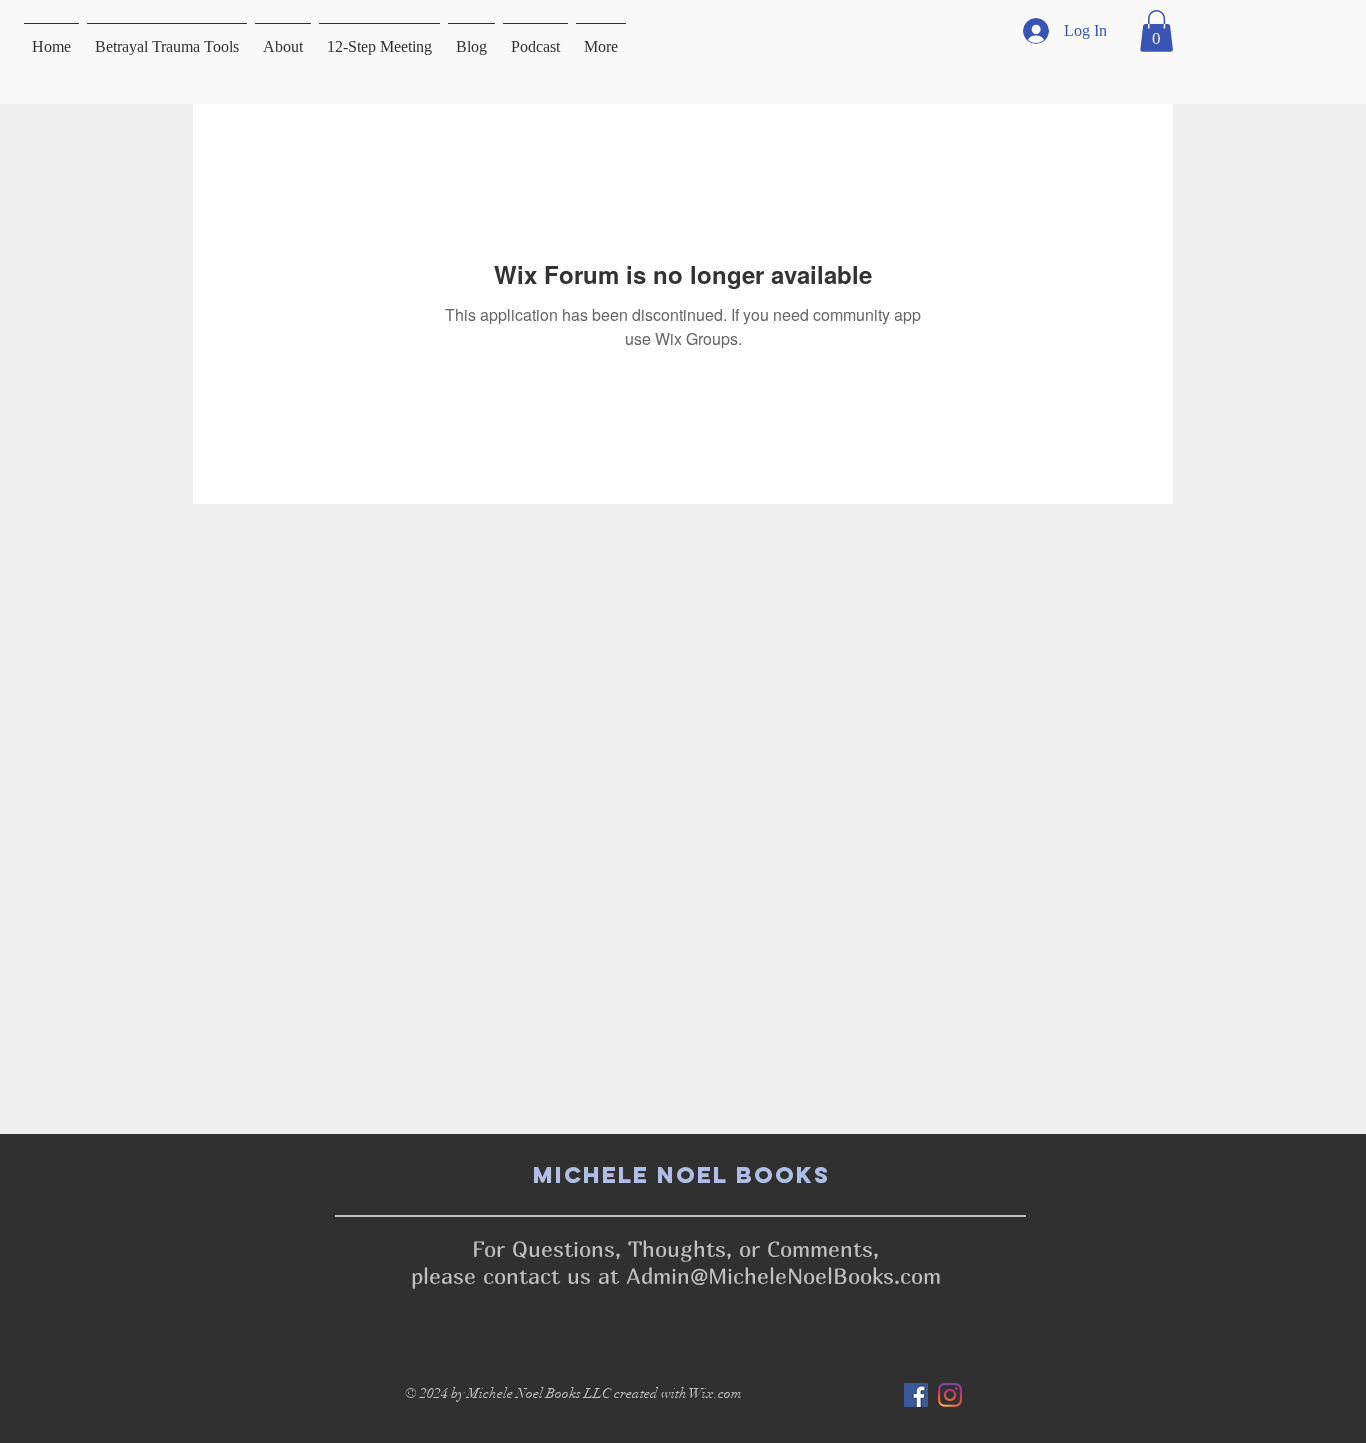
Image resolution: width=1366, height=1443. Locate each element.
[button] (1156, 31)
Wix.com (715, 1393)
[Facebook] (916, 1395)
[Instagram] (950, 1395)
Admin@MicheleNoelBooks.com (783, 1276)
